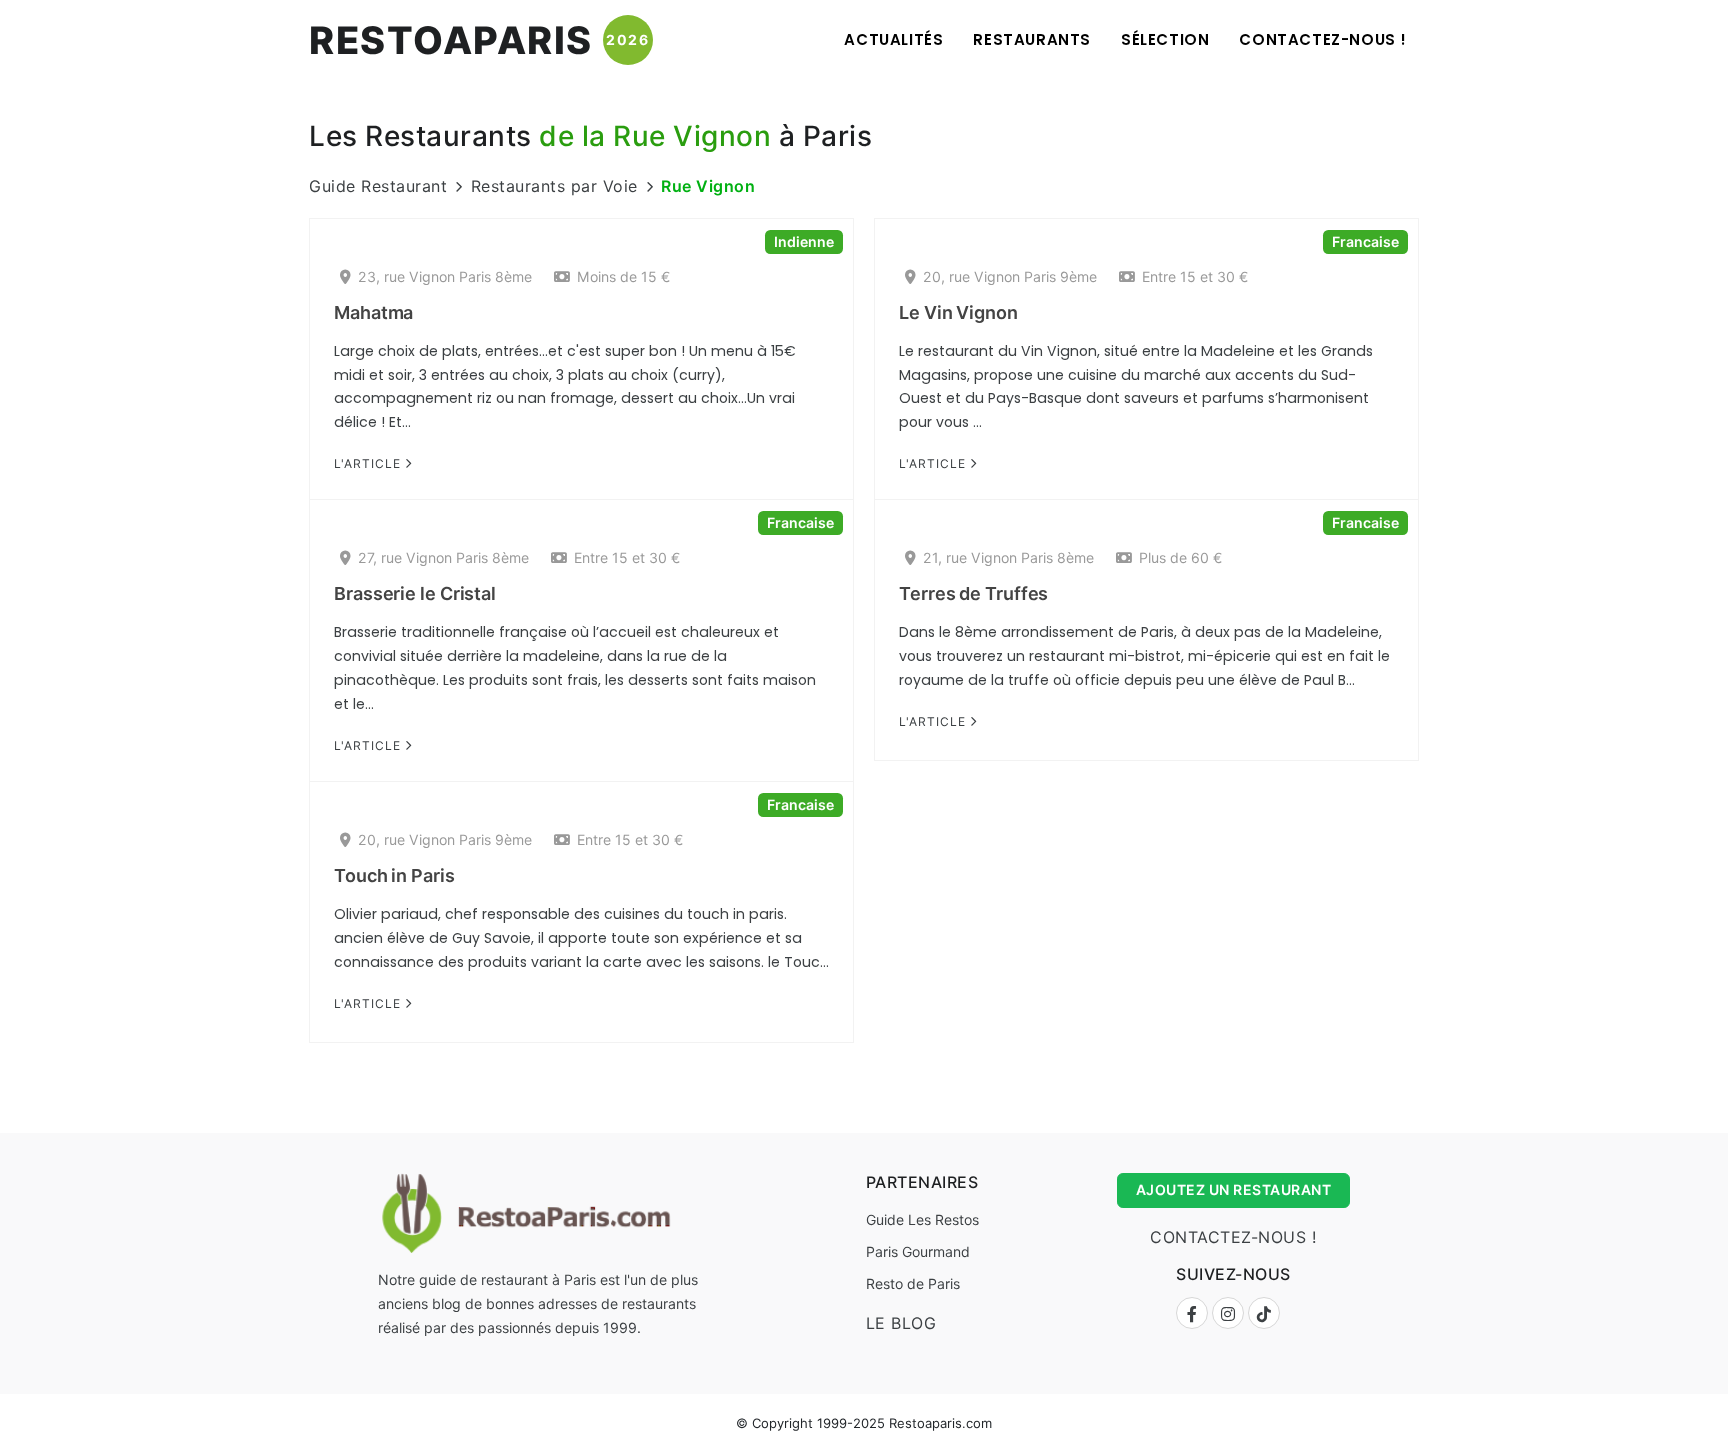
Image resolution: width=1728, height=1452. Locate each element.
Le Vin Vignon (958, 312)
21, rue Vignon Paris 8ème (1008, 557)
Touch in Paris (394, 875)
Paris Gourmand (918, 1251)
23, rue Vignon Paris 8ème (445, 276)
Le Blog (901, 1323)
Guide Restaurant (378, 186)
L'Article (369, 463)
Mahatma (373, 312)
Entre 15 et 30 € (1195, 276)
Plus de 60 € (1180, 557)
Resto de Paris (913, 1283)
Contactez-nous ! (1323, 39)
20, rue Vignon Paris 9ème (1010, 276)
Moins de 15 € (623, 276)
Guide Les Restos (922, 1219)
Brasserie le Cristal (415, 593)
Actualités (893, 39)
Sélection (1165, 39)
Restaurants (1032, 39)
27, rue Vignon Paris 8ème (443, 557)
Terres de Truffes (973, 593)
